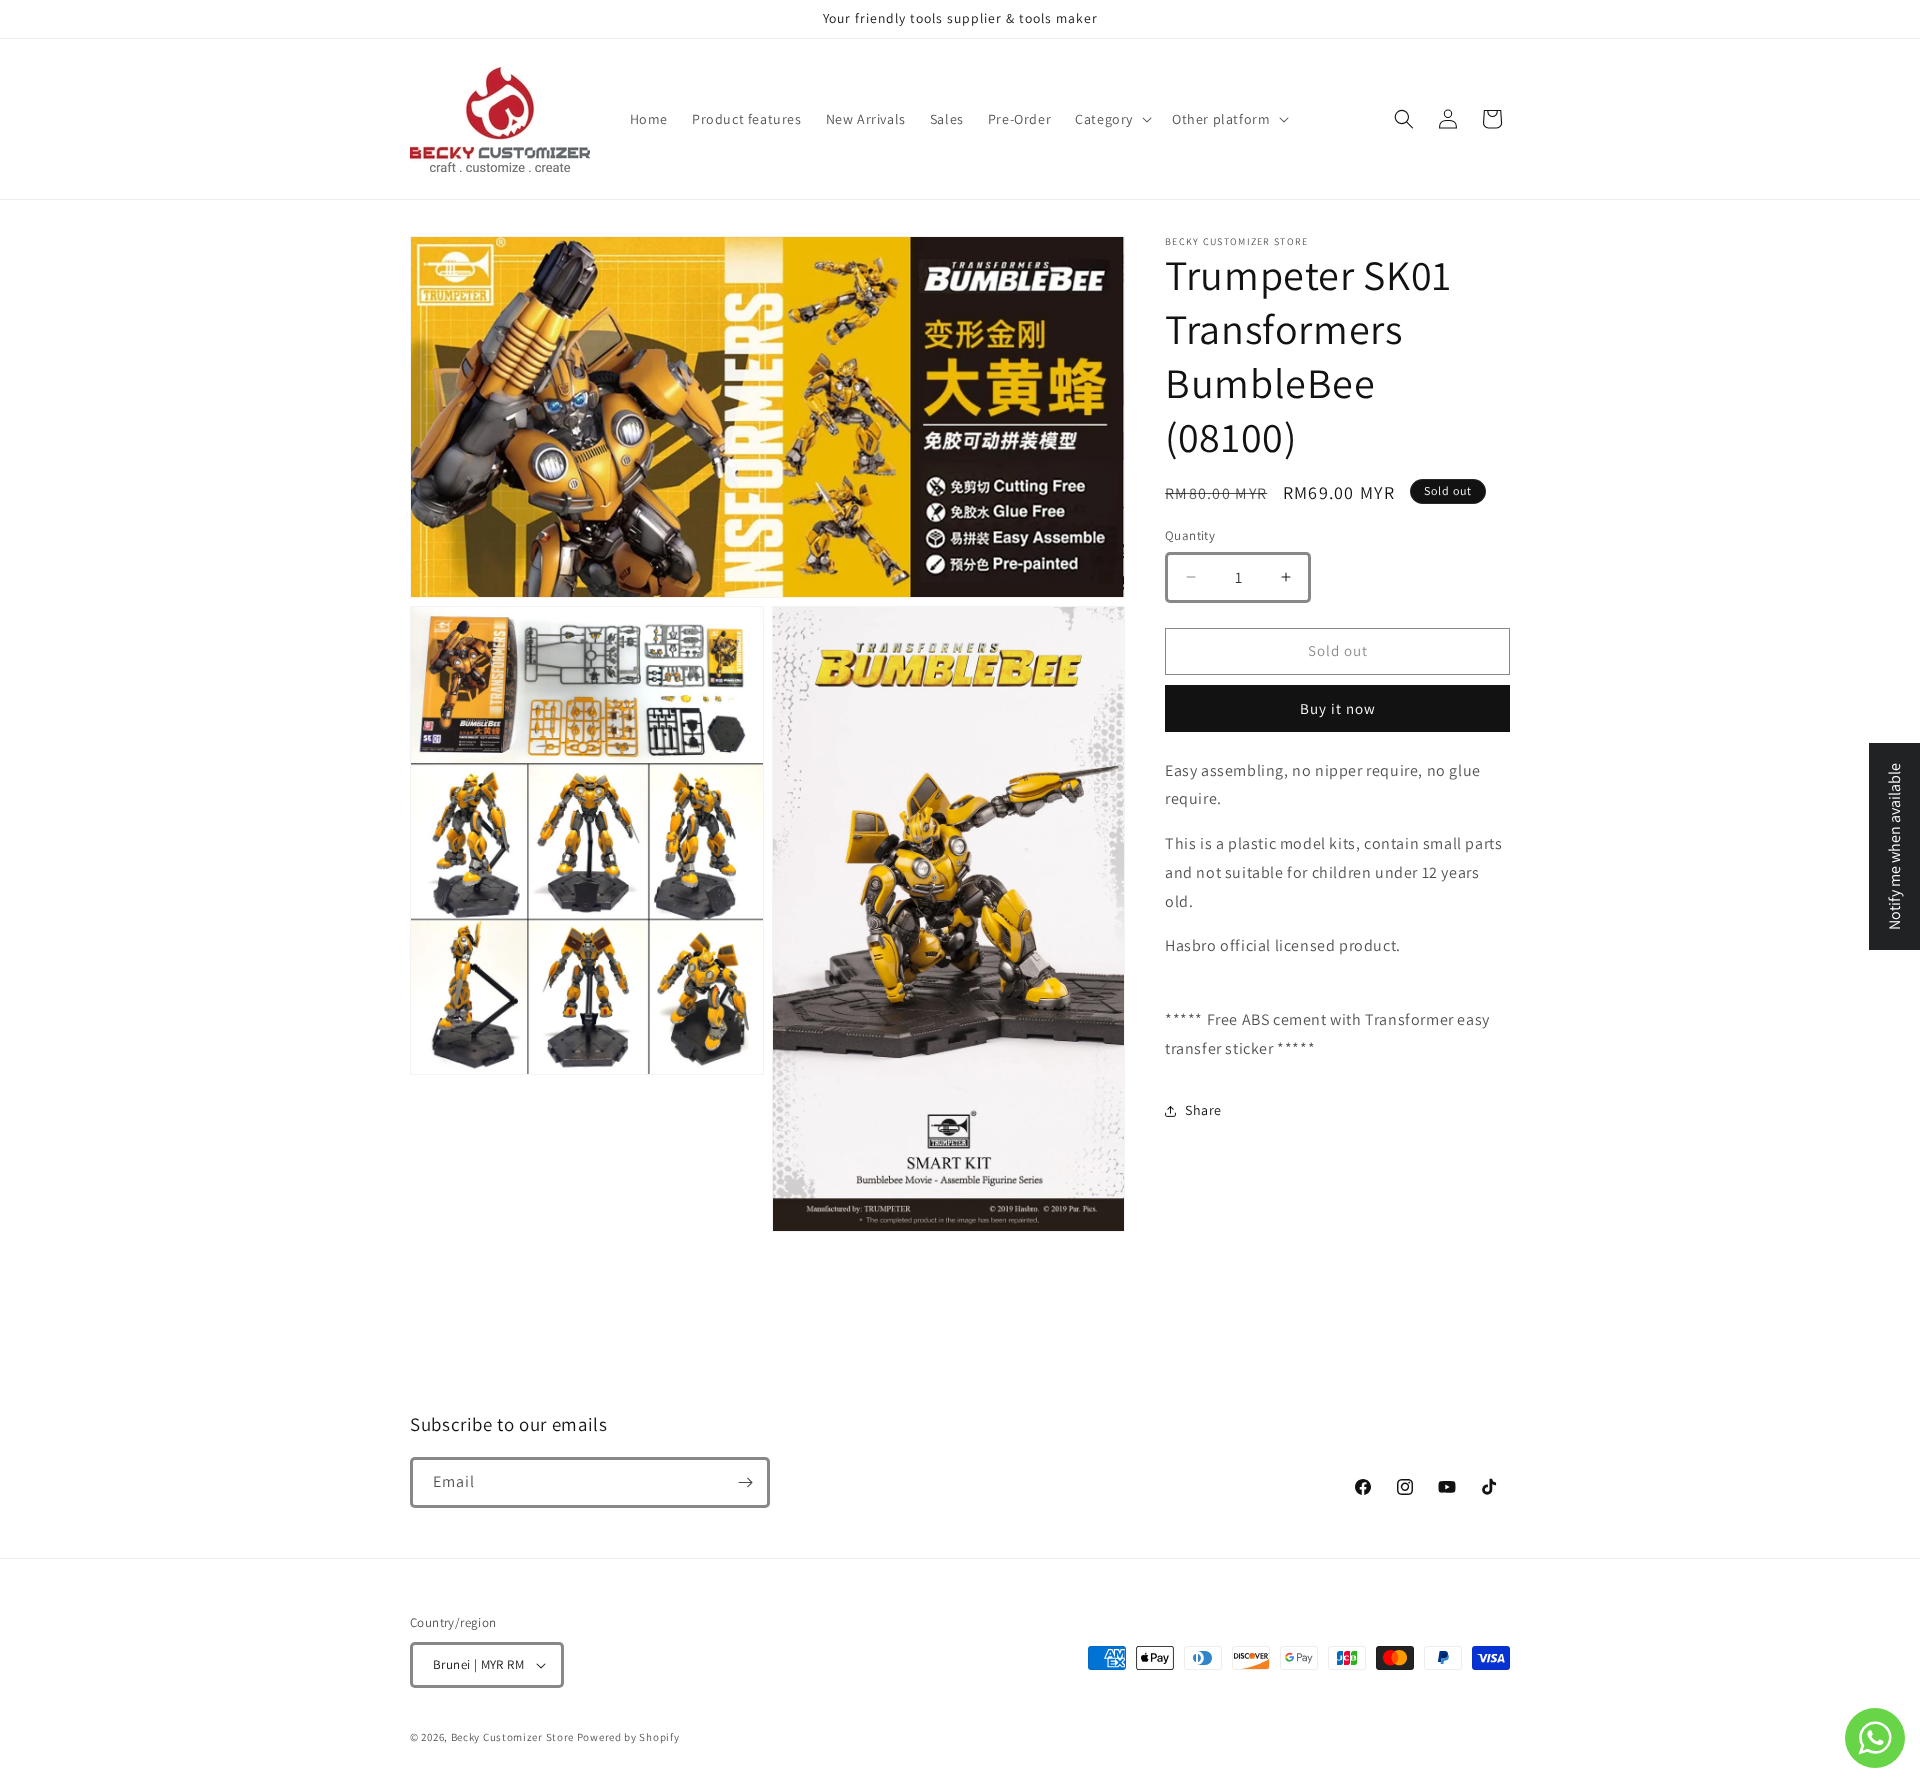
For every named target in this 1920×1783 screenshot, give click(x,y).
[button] (1111, 119)
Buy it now (1338, 708)
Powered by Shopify (628, 1737)
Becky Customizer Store (512, 1737)
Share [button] (1203, 1110)
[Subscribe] (745, 1482)
